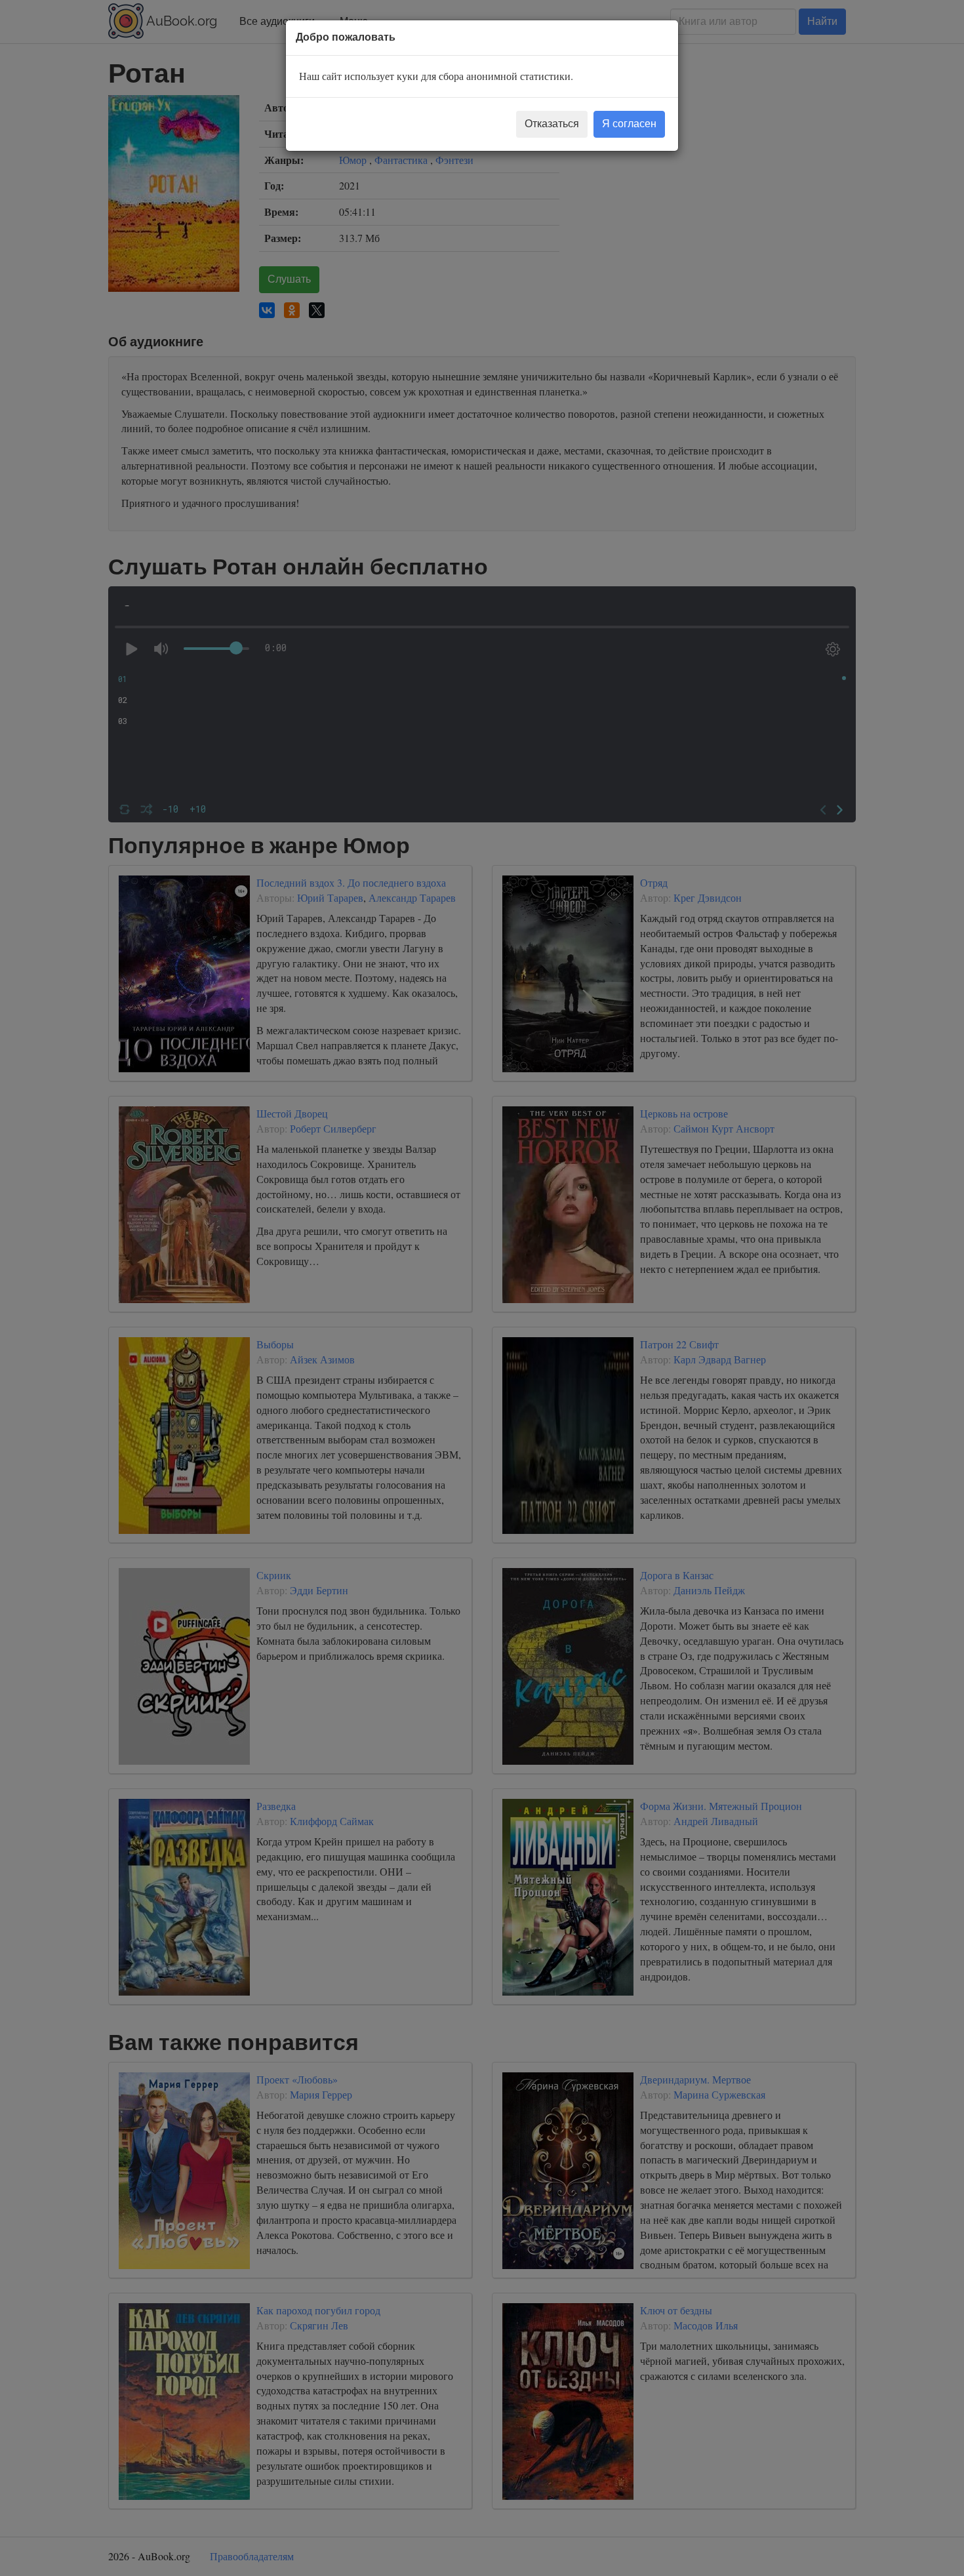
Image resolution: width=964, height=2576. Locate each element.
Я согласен (629, 124)
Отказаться (552, 124)
